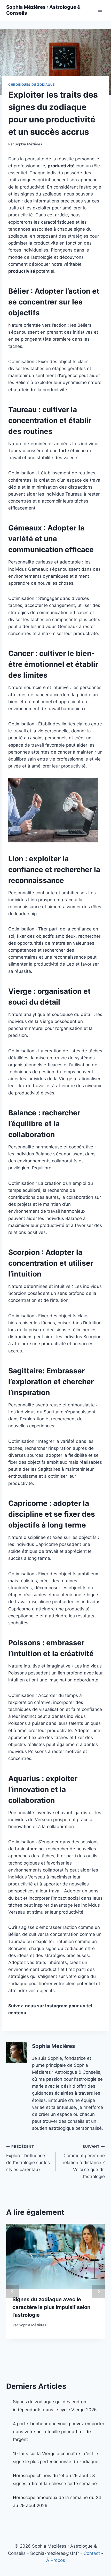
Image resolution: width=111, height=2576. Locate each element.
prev (13, 2291)
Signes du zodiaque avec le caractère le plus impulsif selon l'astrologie (51, 2307)
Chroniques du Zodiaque (31, 85)
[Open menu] (100, 10)
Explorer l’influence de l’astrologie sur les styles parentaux (28, 2158)
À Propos (56, 2560)
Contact (92, 2553)
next (98, 2291)
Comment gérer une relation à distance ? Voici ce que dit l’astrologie (84, 2162)
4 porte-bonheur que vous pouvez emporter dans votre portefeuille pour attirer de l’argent (59, 2432)
